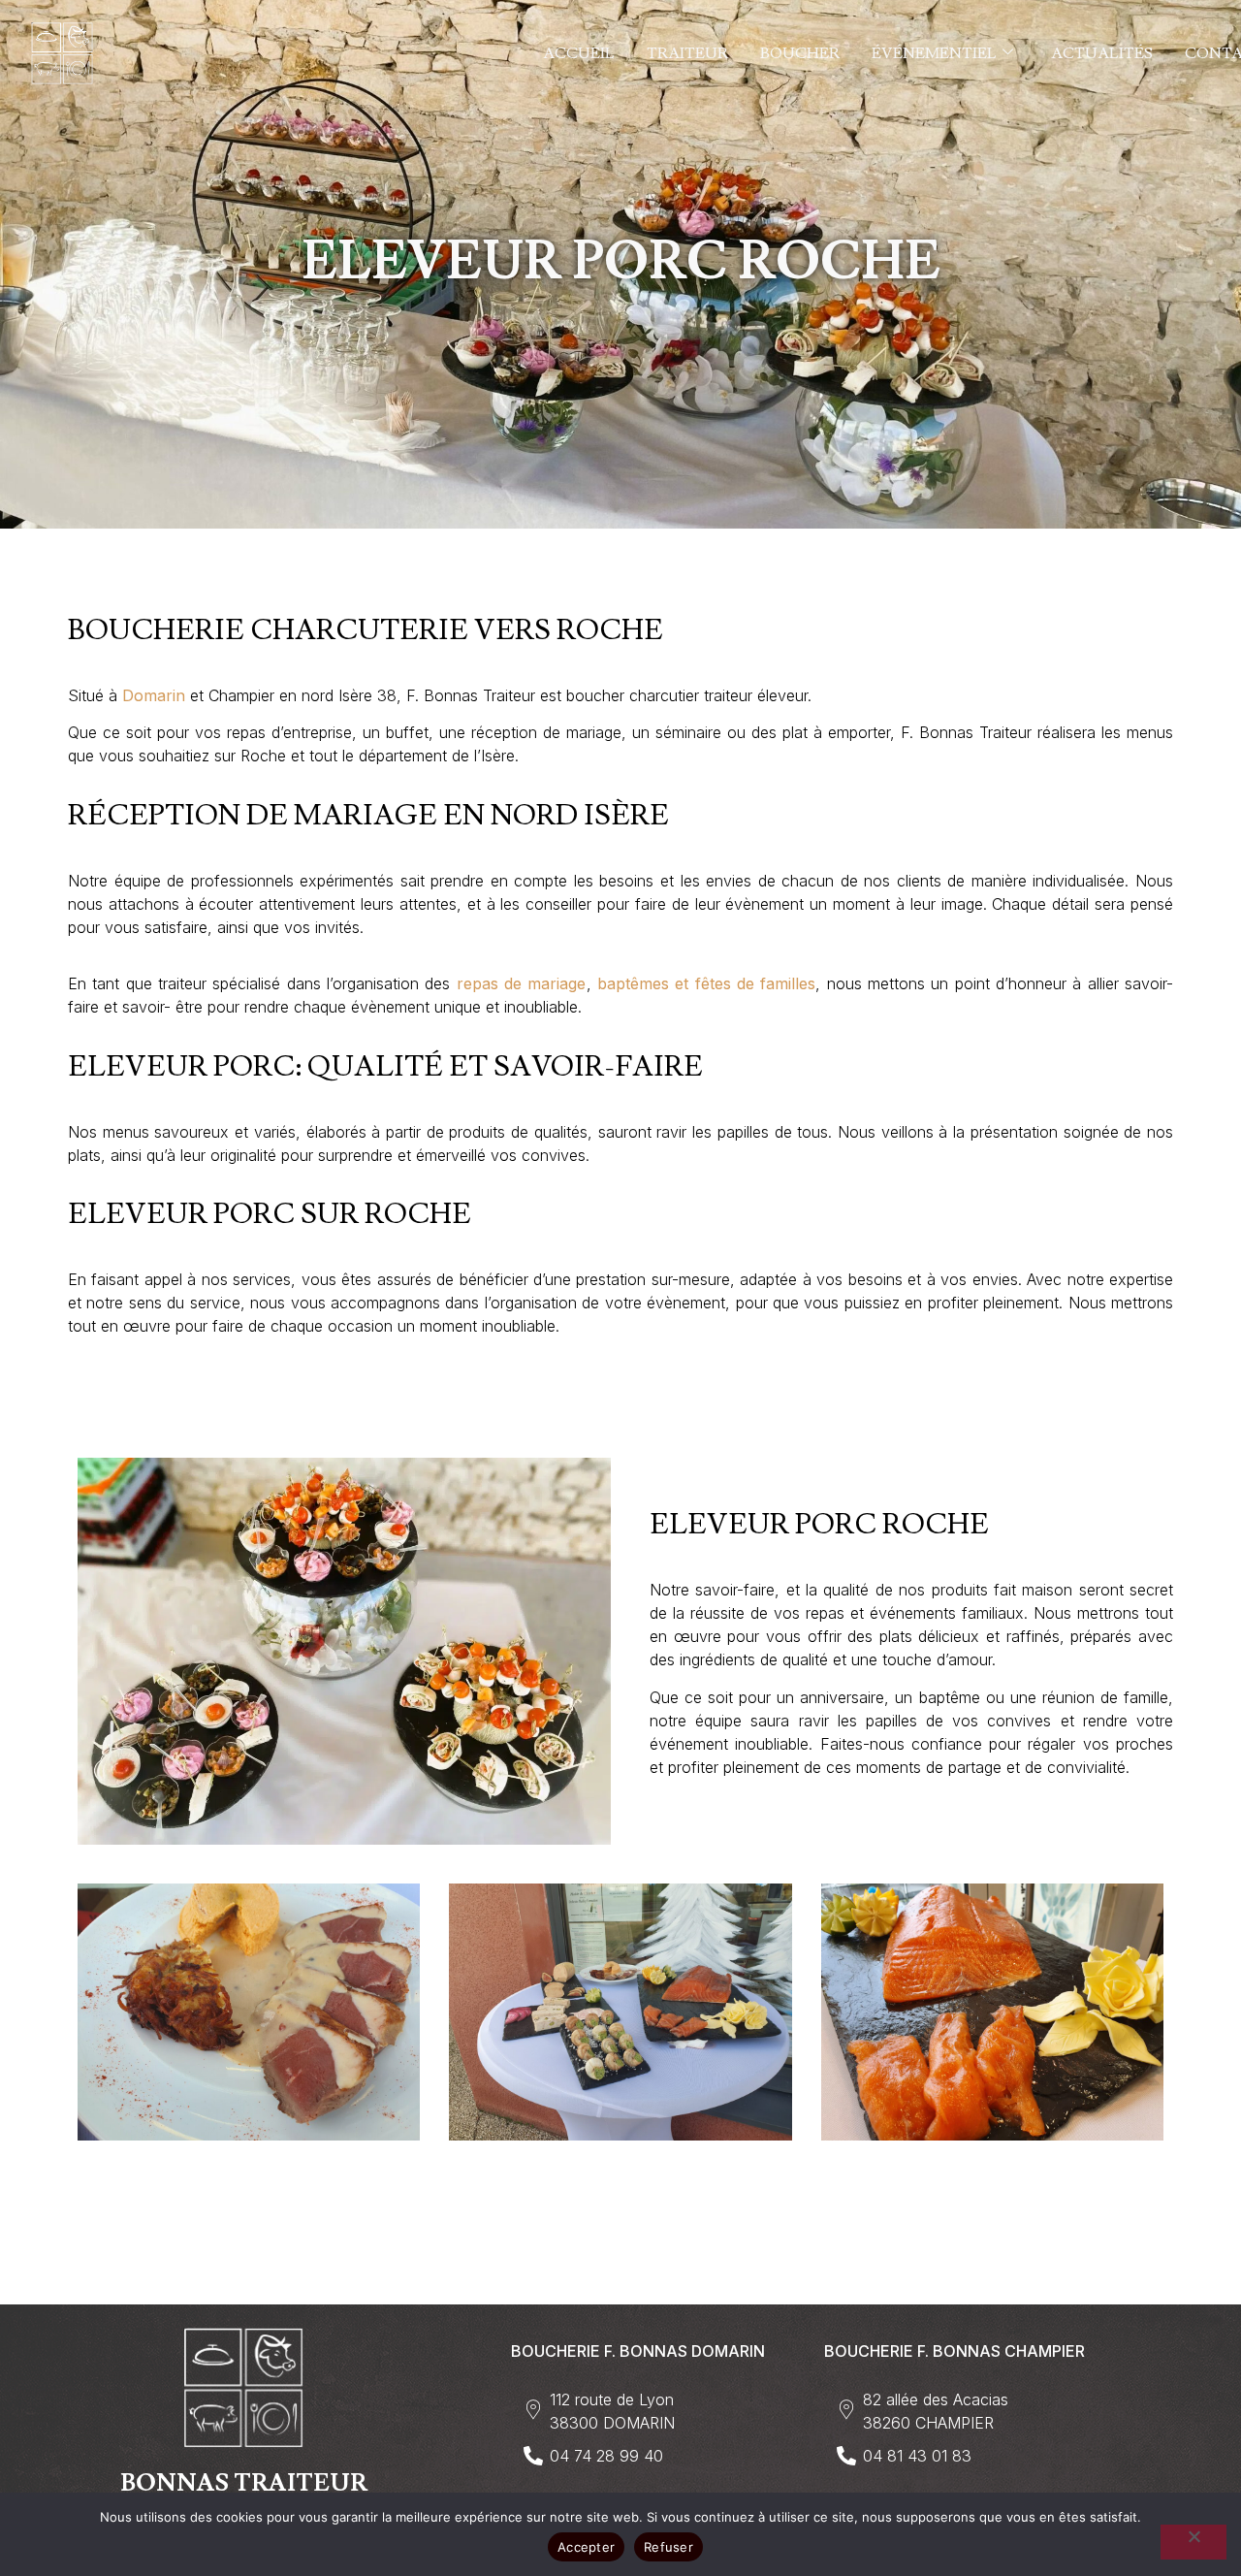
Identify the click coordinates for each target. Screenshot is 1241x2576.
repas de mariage (522, 983)
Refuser (668, 2547)
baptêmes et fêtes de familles (706, 983)
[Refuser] (1193, 2542)
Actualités (1102, 53)
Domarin (154, 695)
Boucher (800, 53)
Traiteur (687, 53)
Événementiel (934, 53)
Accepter (586, 2547)
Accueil (579, 53)
